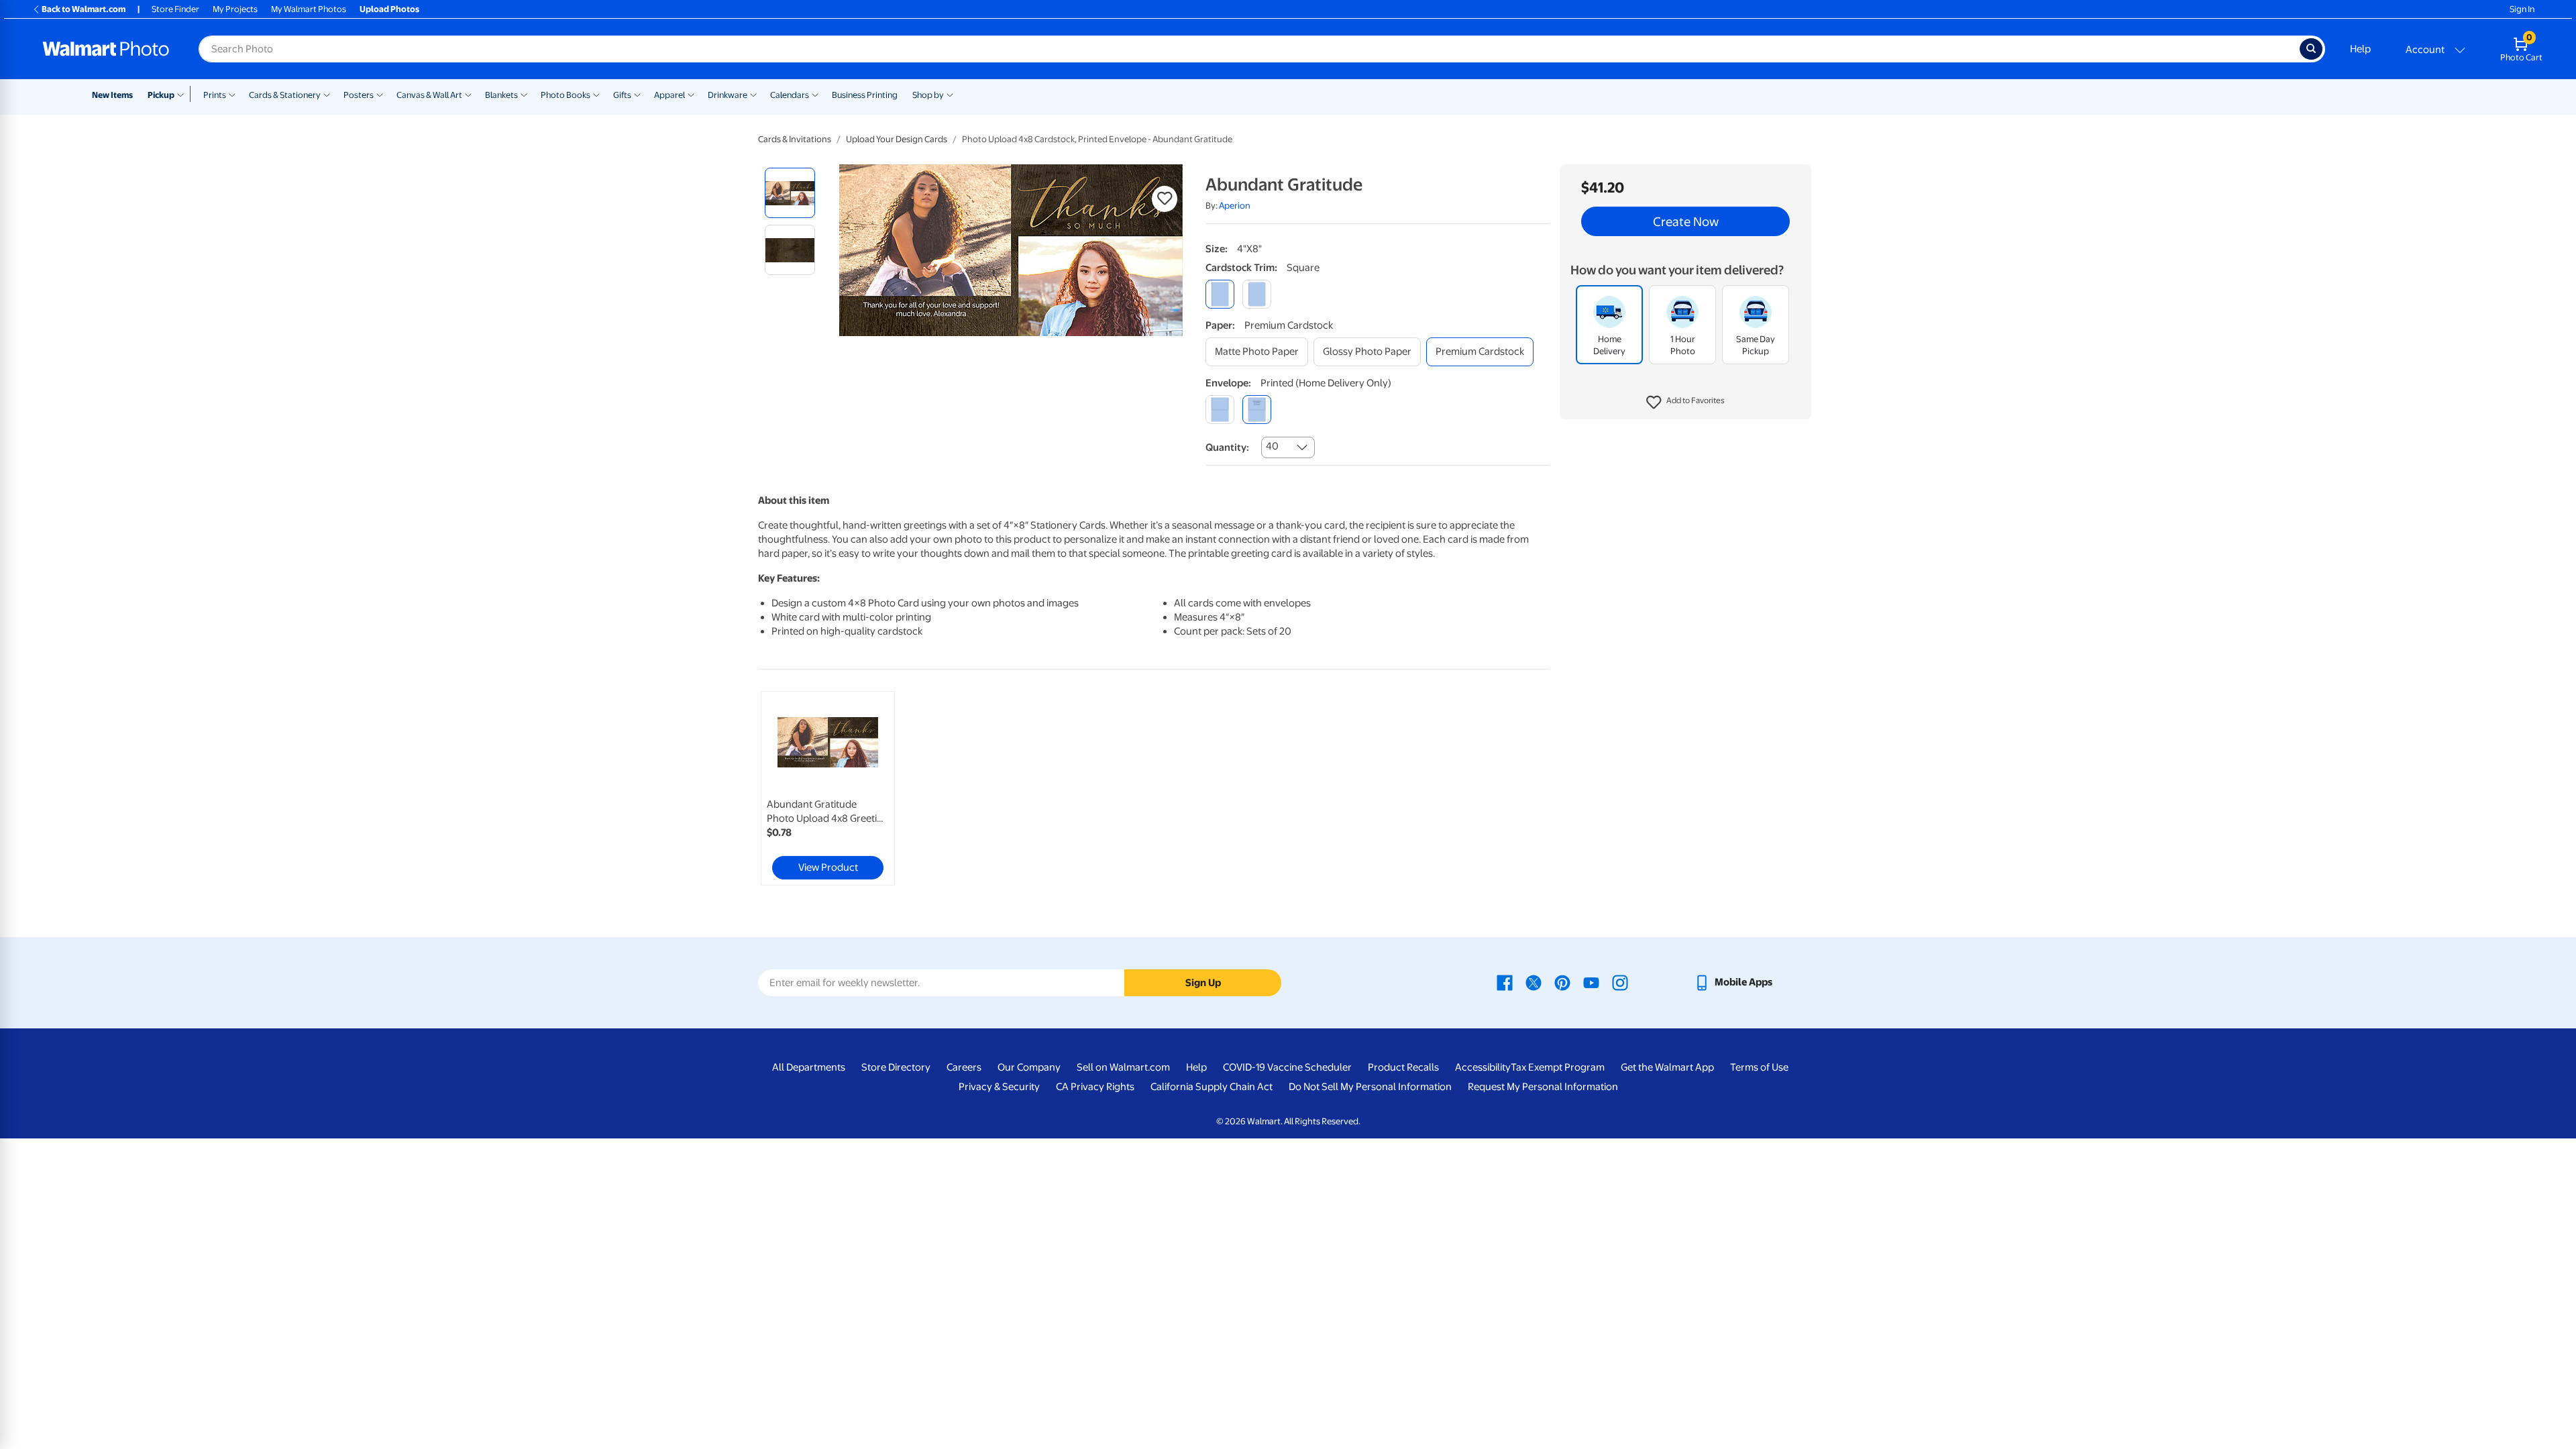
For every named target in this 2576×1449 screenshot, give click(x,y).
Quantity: (1227, 447)
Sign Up (1203, 983)
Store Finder (175, 9)
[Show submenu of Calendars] (815, 94)
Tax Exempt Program (1558, 1067)
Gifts (622, 95)
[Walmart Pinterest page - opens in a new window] (1562, 982)
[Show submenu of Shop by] (950, 94)
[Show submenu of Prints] (232, 94)
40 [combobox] (1272, 446)
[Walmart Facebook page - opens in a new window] (1505, 982)
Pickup (161, 95)
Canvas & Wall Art (429, 95)
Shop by (928, 95)
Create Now (1686, 221)
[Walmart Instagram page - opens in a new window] (1620, 982)
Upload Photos (389, 9)
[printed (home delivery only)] (1257, 410)
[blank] (1220, 410)
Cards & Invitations (795, 139)
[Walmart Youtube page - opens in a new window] (1591, 982)
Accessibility (1483, 1067)
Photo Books (566, 95)
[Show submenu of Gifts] (637, 94)
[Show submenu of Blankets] (524, 94)
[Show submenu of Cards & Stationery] (327, 94)
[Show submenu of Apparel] (691, 94)
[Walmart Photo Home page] (106, 49)
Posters (359, 95)
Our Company (1029, 1067)
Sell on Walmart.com (1123, 1067)
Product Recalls (1403, 1067)
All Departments (809, 1067)
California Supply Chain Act (1212, 1087)
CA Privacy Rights (1095, 1087)
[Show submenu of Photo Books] (596, 94)
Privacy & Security (999, 1087)
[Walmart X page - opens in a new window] (1534, 982)
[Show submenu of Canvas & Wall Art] (468, 94)
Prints (215, 95)
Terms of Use (1759, 1067)
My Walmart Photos (309, 9)
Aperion (1235, 206)
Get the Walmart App (1667, 1067)
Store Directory (896, 1067)
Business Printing (865, 95)
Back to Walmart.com (84, 9)
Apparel (669, 95)
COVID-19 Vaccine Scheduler (1287, 1067)
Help (2360, 49)
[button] (1685, 402)
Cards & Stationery (285, 95)
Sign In (2522, 9)
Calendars (790, 95)
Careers (964, 1067)
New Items (112, 95)
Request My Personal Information (1543, 1087)
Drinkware (728, 95)
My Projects (235, 9)
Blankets (501, 95)
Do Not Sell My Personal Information (1370, 1087)
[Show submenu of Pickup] (183, 94)
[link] (828, 788)
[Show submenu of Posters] (380, 94)
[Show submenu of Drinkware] (753, 94)
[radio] (790, 193)
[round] (1257, 294)
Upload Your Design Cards (897, 139)
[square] (1220, 294)
